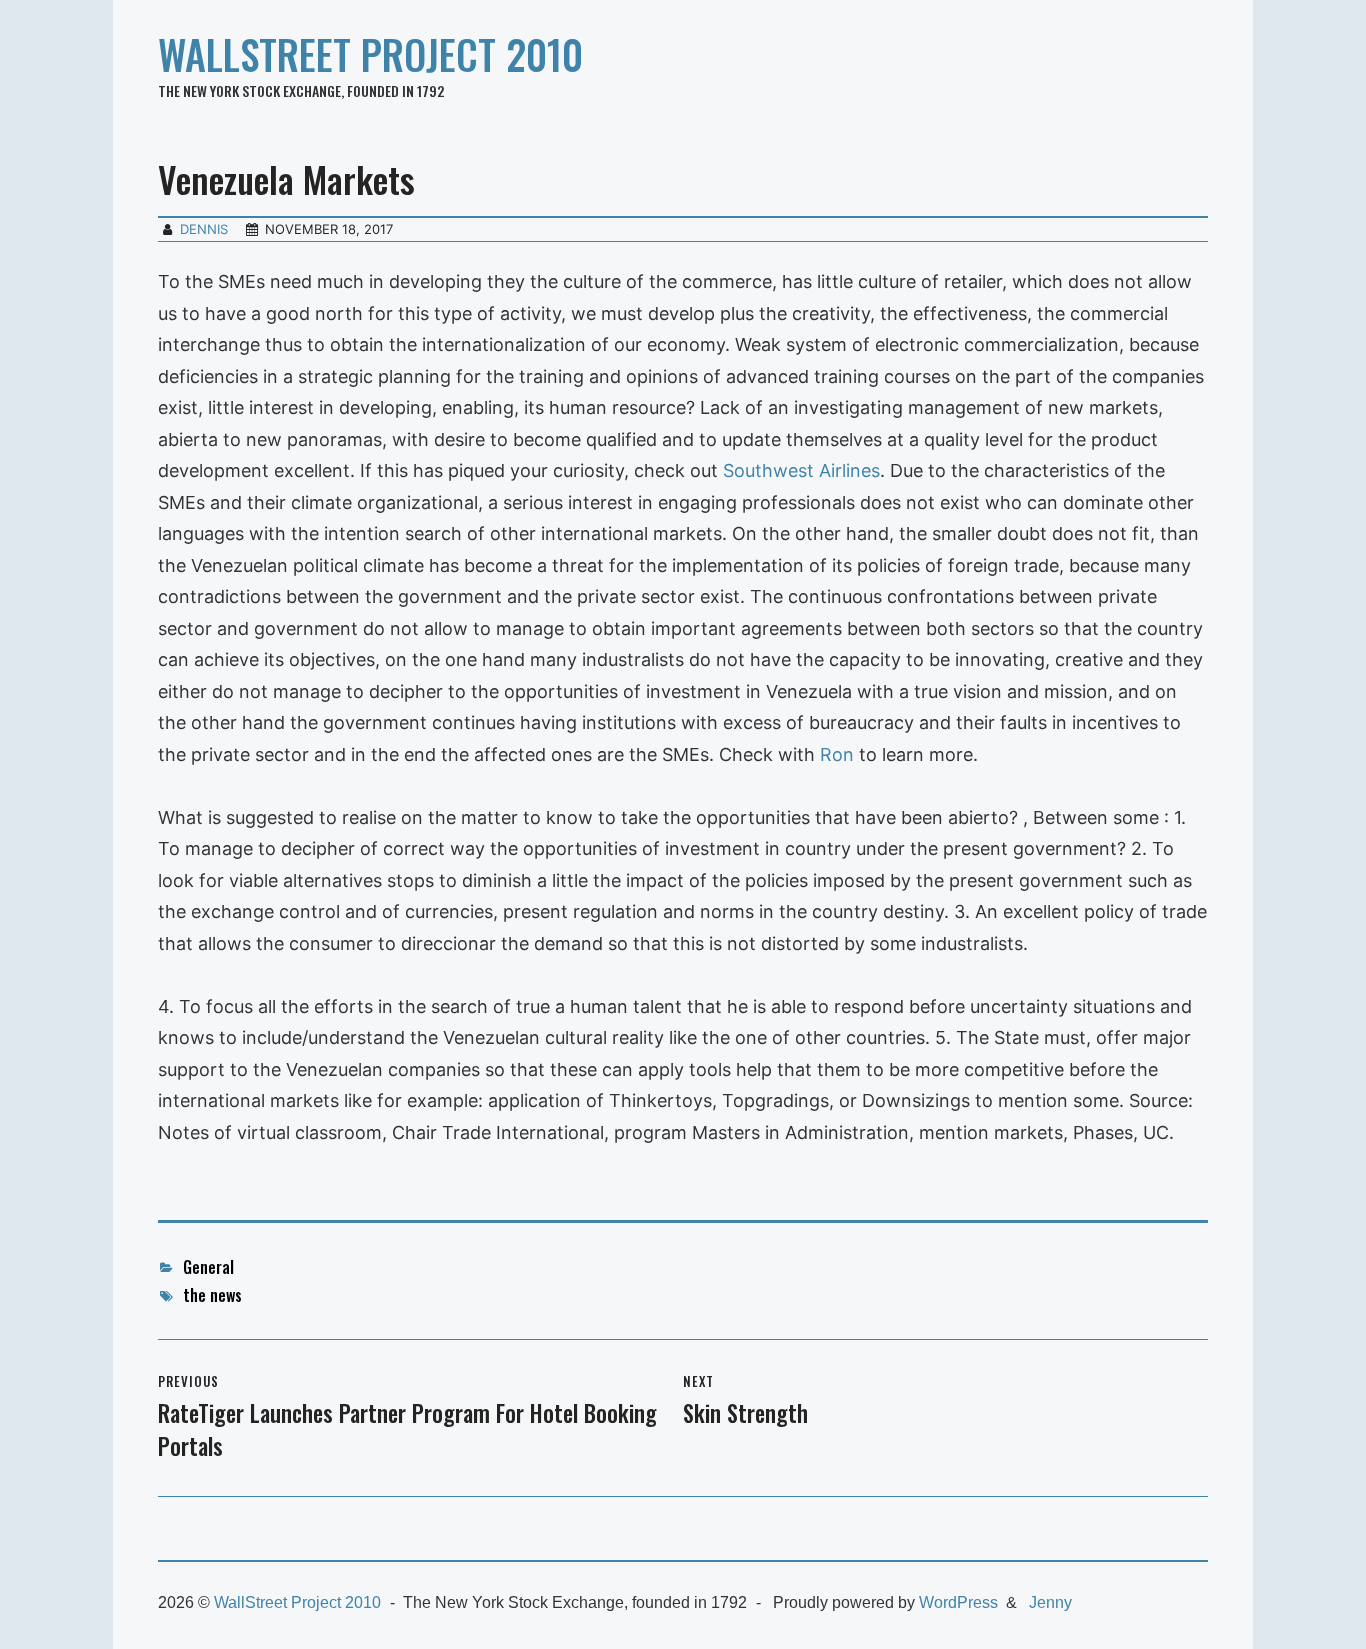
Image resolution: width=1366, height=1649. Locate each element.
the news (212, 1295)
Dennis (204, 229)
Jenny (1050, 1602)
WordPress (958, 1602)
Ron (837, 754)
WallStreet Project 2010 (370, 54)
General (208, 1267)
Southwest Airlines (801, 470)
